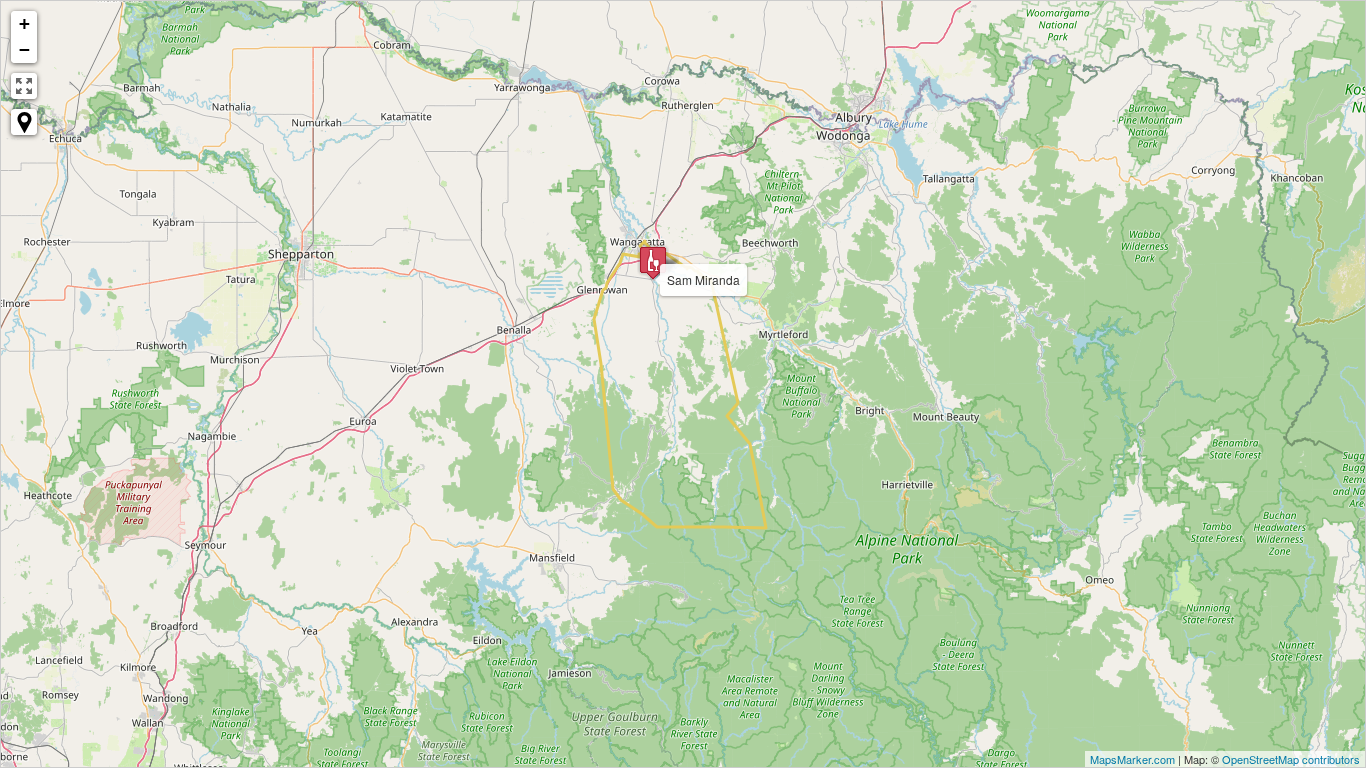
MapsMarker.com (1132, 759)
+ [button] (24, 23)
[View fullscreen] (24, 86)
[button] (24, 122)
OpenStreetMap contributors (1291, 759)
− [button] (24, 49)
